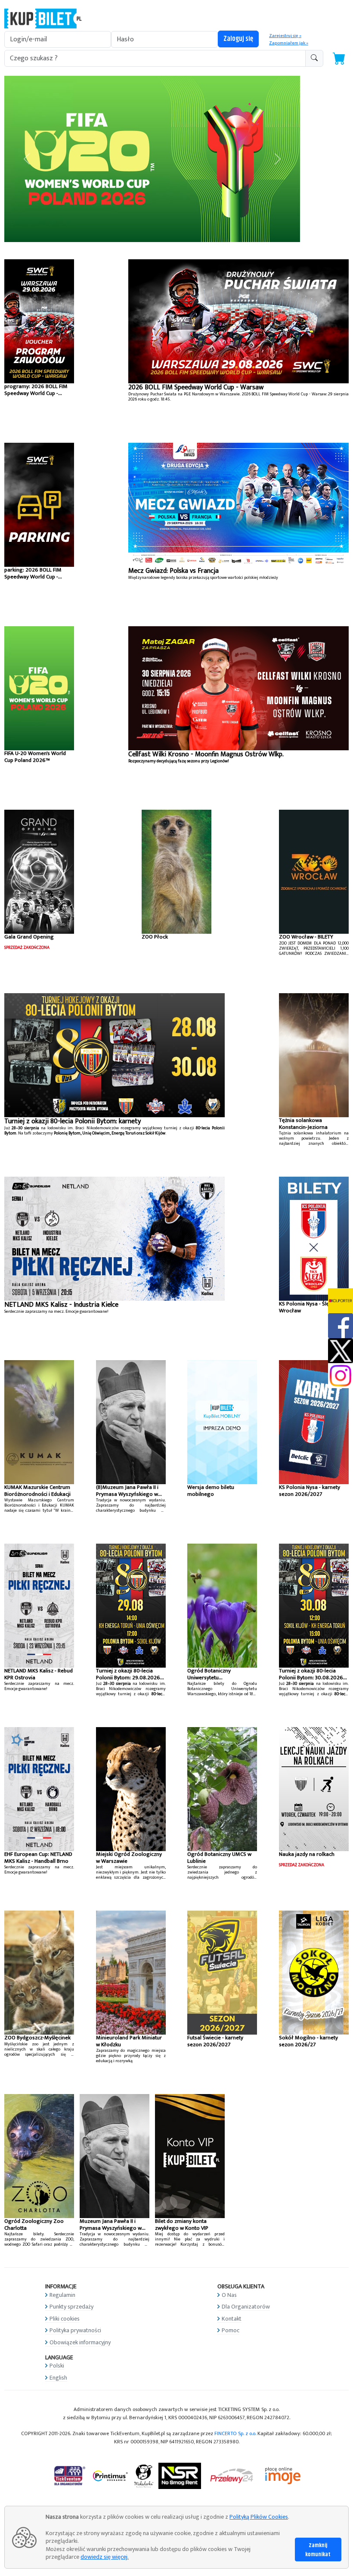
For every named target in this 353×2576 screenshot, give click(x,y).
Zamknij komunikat (318, 2550)
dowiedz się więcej (104, 2557)
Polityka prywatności (75, 2330)
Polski (57, 2366)
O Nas (229, 2295)
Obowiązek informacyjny (80, 2342)
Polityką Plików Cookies (259, 2517)
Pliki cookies (65, 2318)
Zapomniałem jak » (289, 43)
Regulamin (62, 2295)
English (58, 2377)
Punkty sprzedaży (71, 2307)
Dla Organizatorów (246, 2307)
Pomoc (231, 2330)
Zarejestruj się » (285, 36)
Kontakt (232, 2318)
